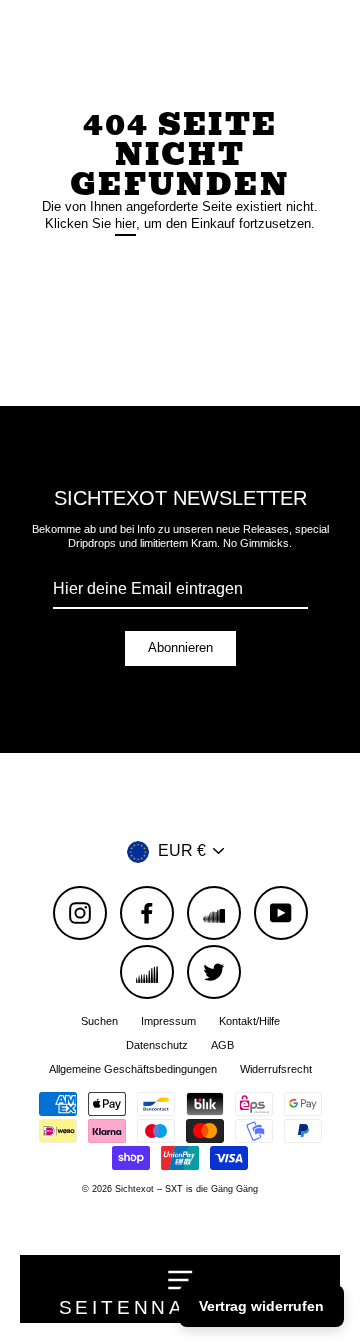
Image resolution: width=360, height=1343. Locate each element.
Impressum (168, 1021)
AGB (222, 1045)
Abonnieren (180, 647)
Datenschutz (157, 1045)
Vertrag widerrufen (261, 1306)
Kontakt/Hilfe (249, 1021)
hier (125, 223)
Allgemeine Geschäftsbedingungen (133, 1069)
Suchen (99, 1021)
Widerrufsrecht (276, 1069)
